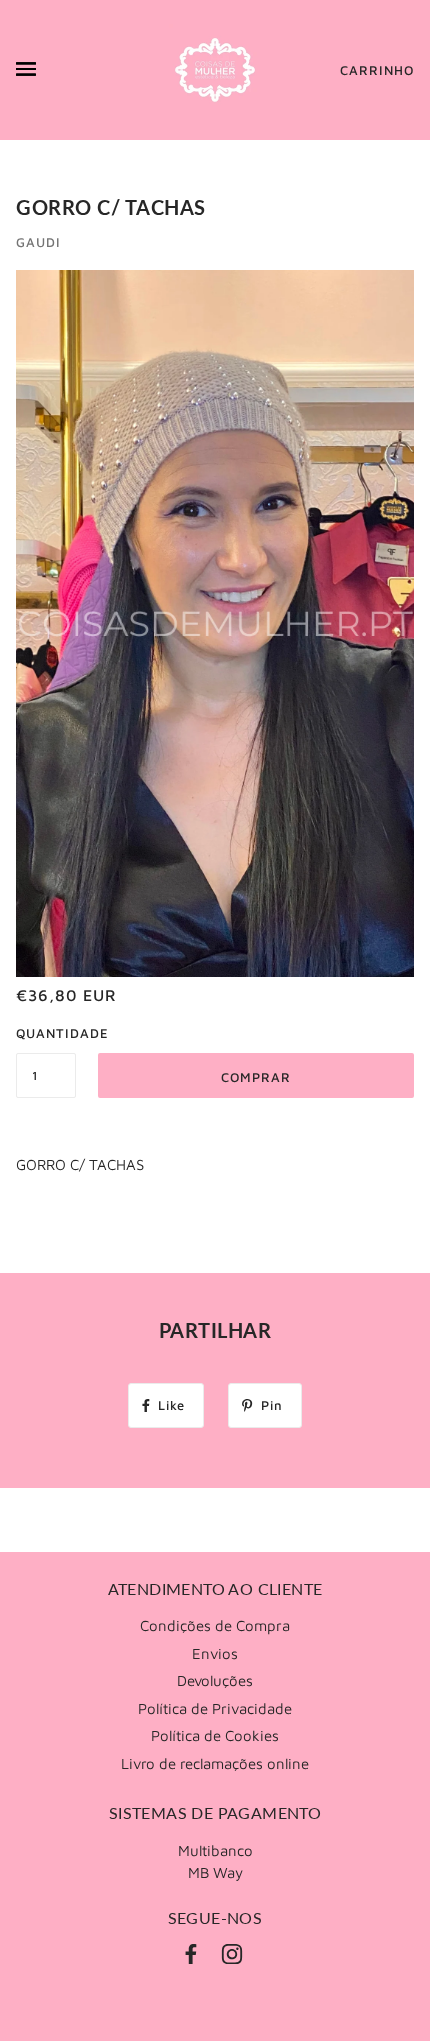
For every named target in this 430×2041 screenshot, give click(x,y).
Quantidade (46, 1033)
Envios (215, 1653)
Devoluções (215, 1680)
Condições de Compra (215, 1625)
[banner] (215, 70)
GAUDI (38, 242)
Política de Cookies (215, 1735)
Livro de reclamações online (215, 1763)
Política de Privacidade (215, 1708)
